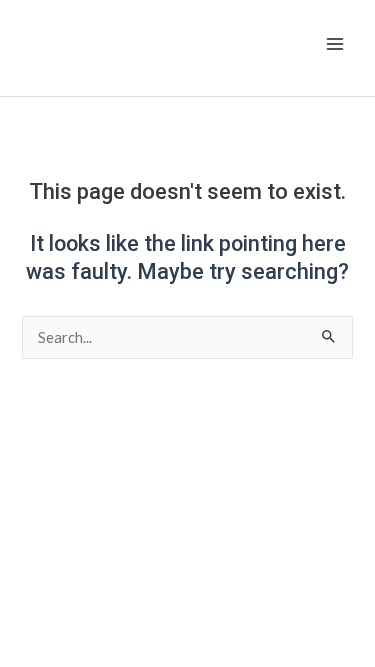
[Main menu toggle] (335, 44)
